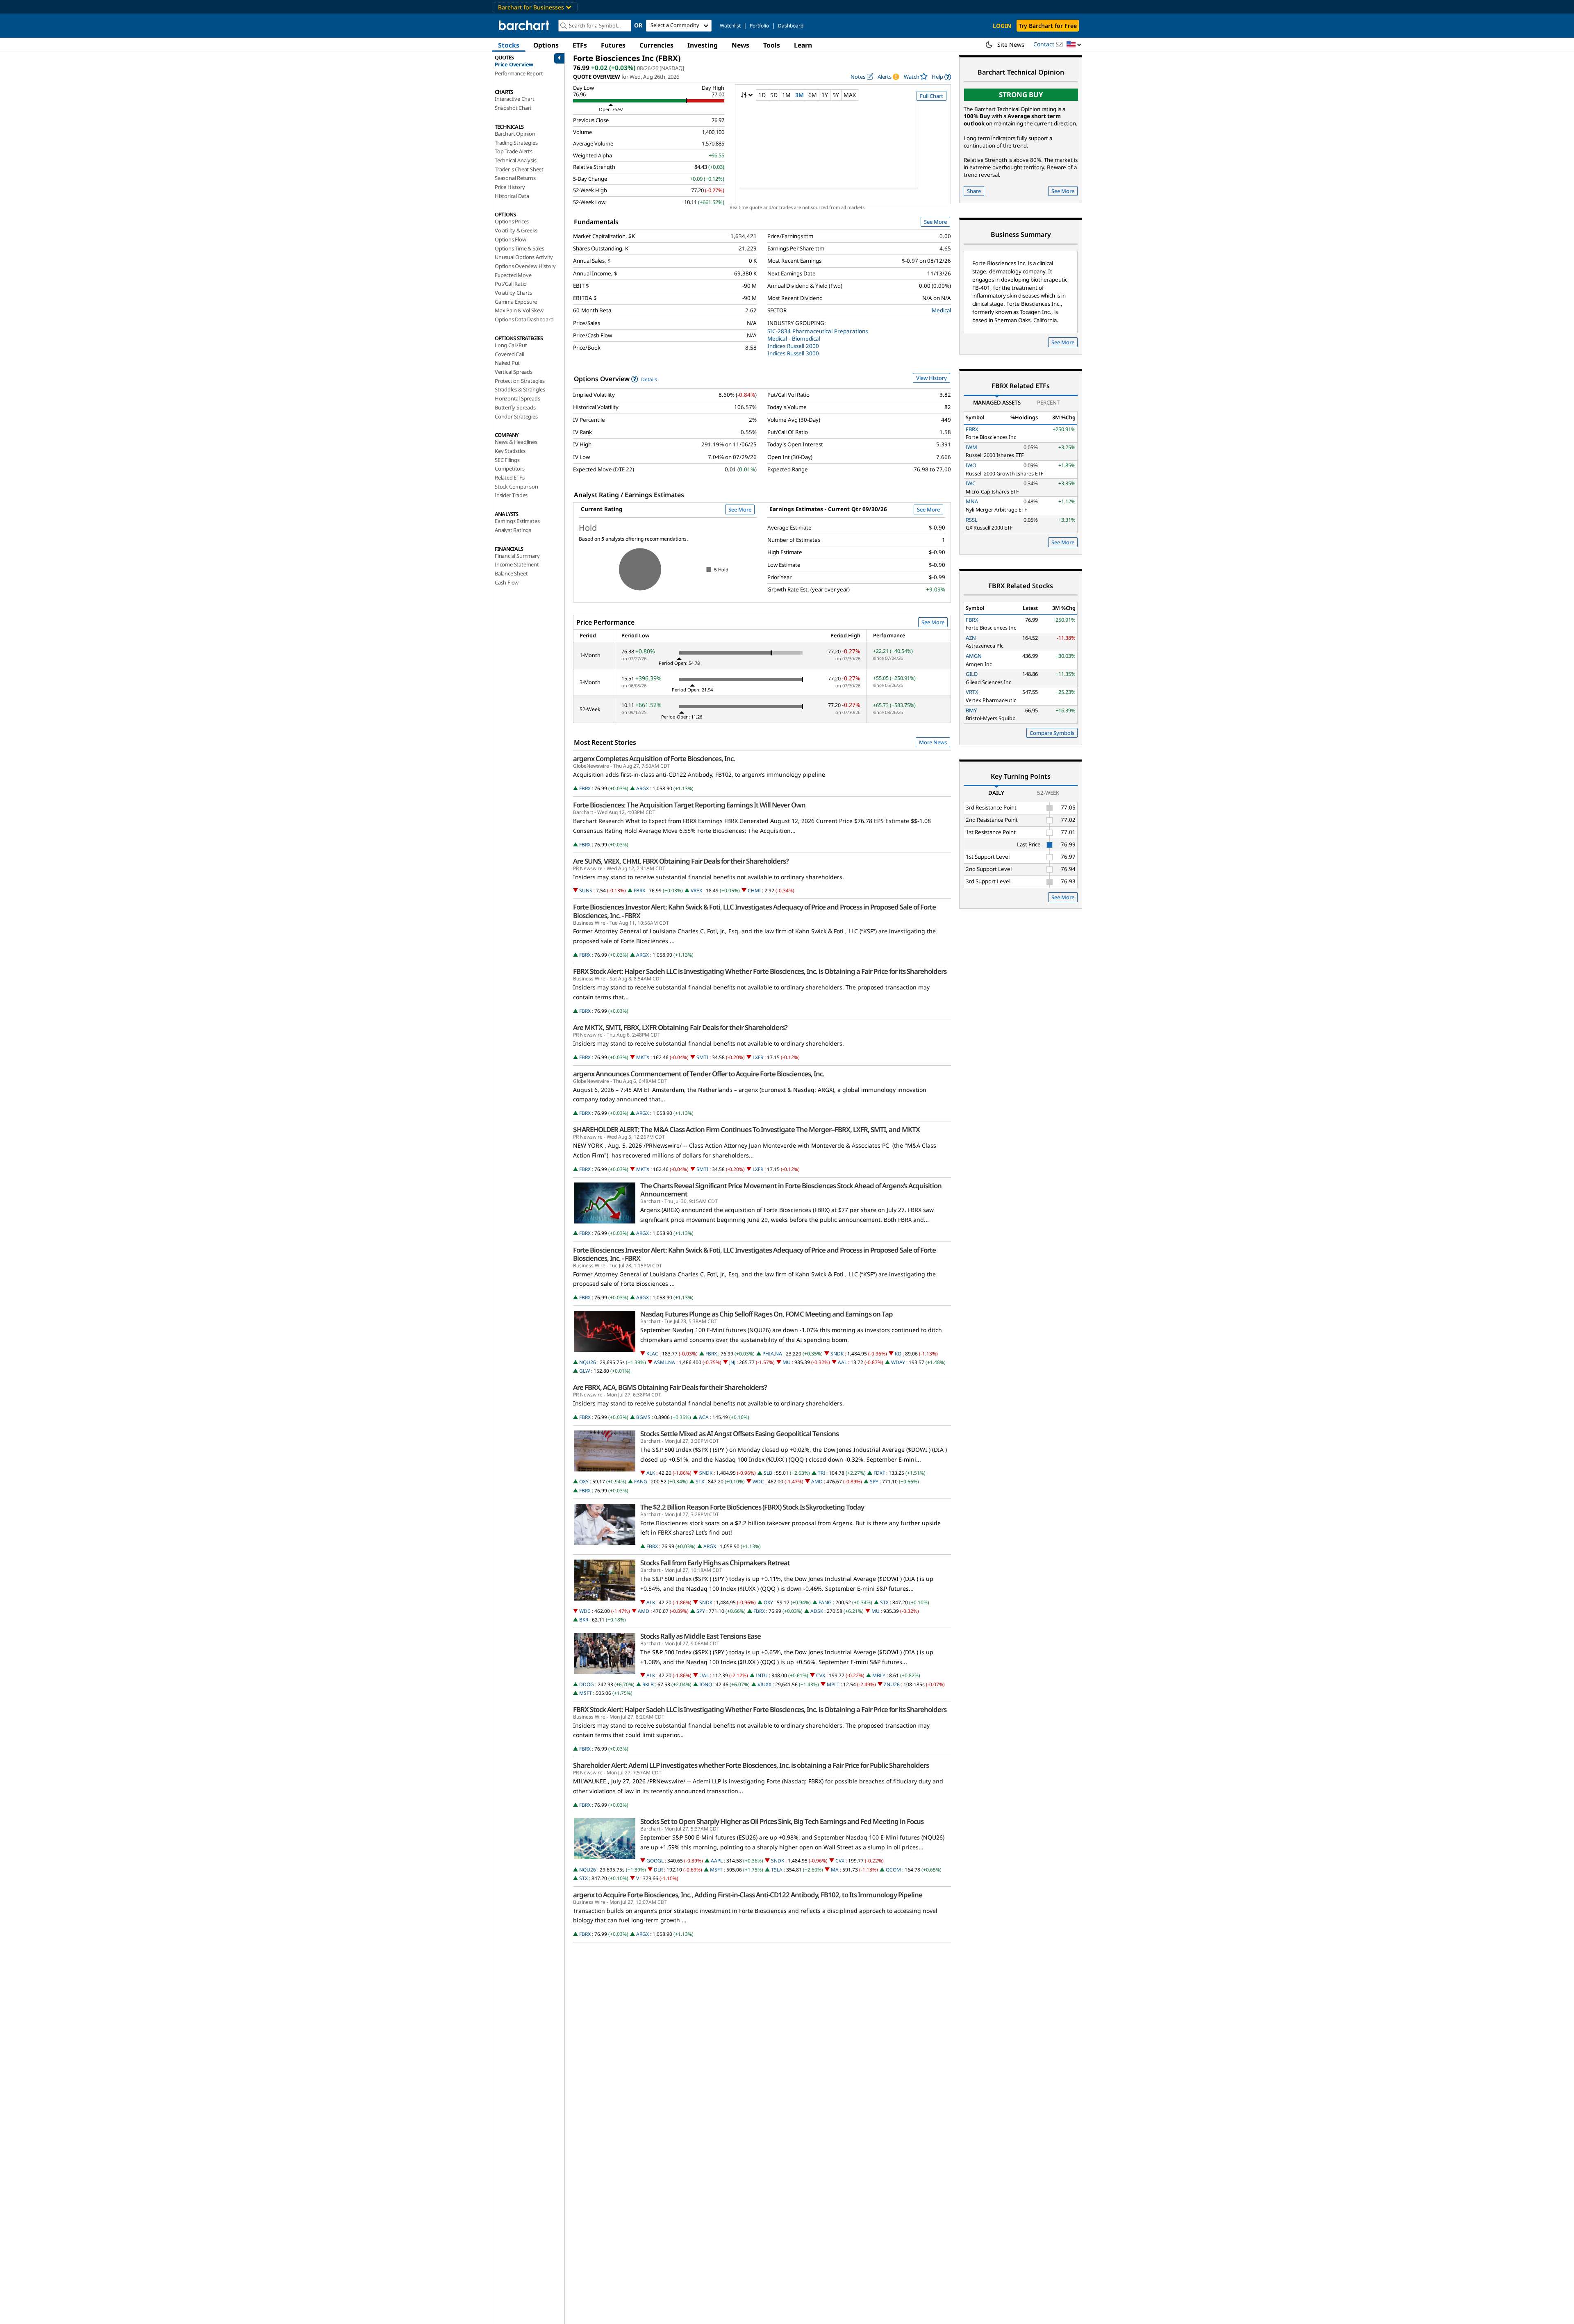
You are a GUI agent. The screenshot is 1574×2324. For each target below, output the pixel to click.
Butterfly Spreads (515, 407)
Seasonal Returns (515, 178)
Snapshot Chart (513, 108)
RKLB (648, 1684)
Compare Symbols (1052, 733)
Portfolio (759, 26)
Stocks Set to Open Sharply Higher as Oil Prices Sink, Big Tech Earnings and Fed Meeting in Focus (782, 1821)
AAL (842, 1362)
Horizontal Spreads (517, 398)
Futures (613, 45)
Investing (703, 45)
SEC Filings (507, 460)
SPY (874, 1481)
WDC (758, 1481)
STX (700, 1481)
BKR (584, 1620)
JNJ (732, 1362)
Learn (803, 45)
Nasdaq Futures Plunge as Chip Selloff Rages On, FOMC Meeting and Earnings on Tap (767, 1314)
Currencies (656, 45)
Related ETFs (510, 478)
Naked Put (507, 363)
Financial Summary (517, 556)
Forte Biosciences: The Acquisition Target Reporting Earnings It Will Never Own (689, 805)
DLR (658, 1870)
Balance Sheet (511, 573)
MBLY (879, 1675)
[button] (1074, 45)
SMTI (702, 1057)
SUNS (586, 890)
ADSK (817, 1611)
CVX (821, 1675)
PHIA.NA (772, 1354)
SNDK (837, 1354)
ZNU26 (892, 1684)
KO (898, 1354)
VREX (696, 890)
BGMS (643, 1417)
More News (933, 742)
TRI (821, 1473)
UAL (704, 1675)
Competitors (510, 468)
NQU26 (588, 1362)
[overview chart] (843, 150)
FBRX (585, 788)
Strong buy (1021, 94)
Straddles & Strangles (520, 389)
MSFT (586, 1693)
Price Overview (514, 64)
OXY (584, 1481)
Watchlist (730, 26)
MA (835, 1870)
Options (546, 45)
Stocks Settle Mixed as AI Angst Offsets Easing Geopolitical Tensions (739, 1434)
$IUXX (764, 1684)
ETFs (580, 45)
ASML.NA (664, 1362)
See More (935, 222)
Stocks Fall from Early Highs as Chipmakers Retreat (715, 1563)
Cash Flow (507, 582)
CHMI (754, 890)
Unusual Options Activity (524, 257)
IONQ (706, 1684)
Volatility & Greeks (516, 230)
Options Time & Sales (520, 248)
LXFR (758, 1057)
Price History (510, 187)
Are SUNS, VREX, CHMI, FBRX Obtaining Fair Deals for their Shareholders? (681, 861)
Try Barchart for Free (1048, 26)
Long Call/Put (511, 345)
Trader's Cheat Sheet (519, 169)
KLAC (652, 1354)
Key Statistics (510, 451)
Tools (772, 45)
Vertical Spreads (514, 372)
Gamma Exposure (516, 302)
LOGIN (1002, 26)
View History (931, 378)
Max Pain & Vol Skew (519, 310)
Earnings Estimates (517, 521)
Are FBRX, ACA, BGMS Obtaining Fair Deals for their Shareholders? (670, 1387)
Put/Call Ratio (511, 284)
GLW (585, 1371)
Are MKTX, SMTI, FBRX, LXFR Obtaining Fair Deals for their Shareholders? (680, 1028)
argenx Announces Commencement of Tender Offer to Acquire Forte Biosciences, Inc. (699, 1074)
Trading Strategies (516, 143)
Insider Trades (511, 495)
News (740, 45)
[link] (941, 77)
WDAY (898, 1362)
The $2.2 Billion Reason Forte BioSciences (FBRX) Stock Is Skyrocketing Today (752, 1507)
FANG (641, 1481)
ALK (651, 1473)
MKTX (643, 1057)
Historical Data (512, 196)
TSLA (777, 1870)
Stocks (509, 45)
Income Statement (517, 564)
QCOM (893, 1870)
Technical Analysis (515, 160)
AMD (817, 1481)
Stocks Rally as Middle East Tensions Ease (701, 1636)
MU (787, 1362)
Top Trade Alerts (514, 151)
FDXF (879, 1473)
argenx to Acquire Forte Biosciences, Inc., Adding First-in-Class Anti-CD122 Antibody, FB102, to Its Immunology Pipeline (748, 1895)
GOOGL (655, 1861)
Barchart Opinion (515, 134)
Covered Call (510, 354)
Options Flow (511, 239)
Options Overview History (525, 266)
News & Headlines (516, 442)
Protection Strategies (520, 381)
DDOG (587, 1684)
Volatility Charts (513, 293)
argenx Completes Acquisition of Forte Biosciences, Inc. (654, 759)
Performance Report (519, 73)
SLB (768, 1473)
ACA (704, 1417)
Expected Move (513, 275)
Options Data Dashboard (524, 319)
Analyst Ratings (513, 530)
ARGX (643, 788)
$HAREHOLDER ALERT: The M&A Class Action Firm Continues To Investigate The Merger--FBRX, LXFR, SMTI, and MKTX (746, 1130)
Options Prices (512, 221)
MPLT (833, 1684)
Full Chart (931, 96)
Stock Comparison (516, 487)
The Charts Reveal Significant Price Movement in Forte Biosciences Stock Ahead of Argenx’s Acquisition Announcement (791, 1190)
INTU (762, 1675)
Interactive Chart (515, 99)
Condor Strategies (516, 416)
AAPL (717, 1861)
